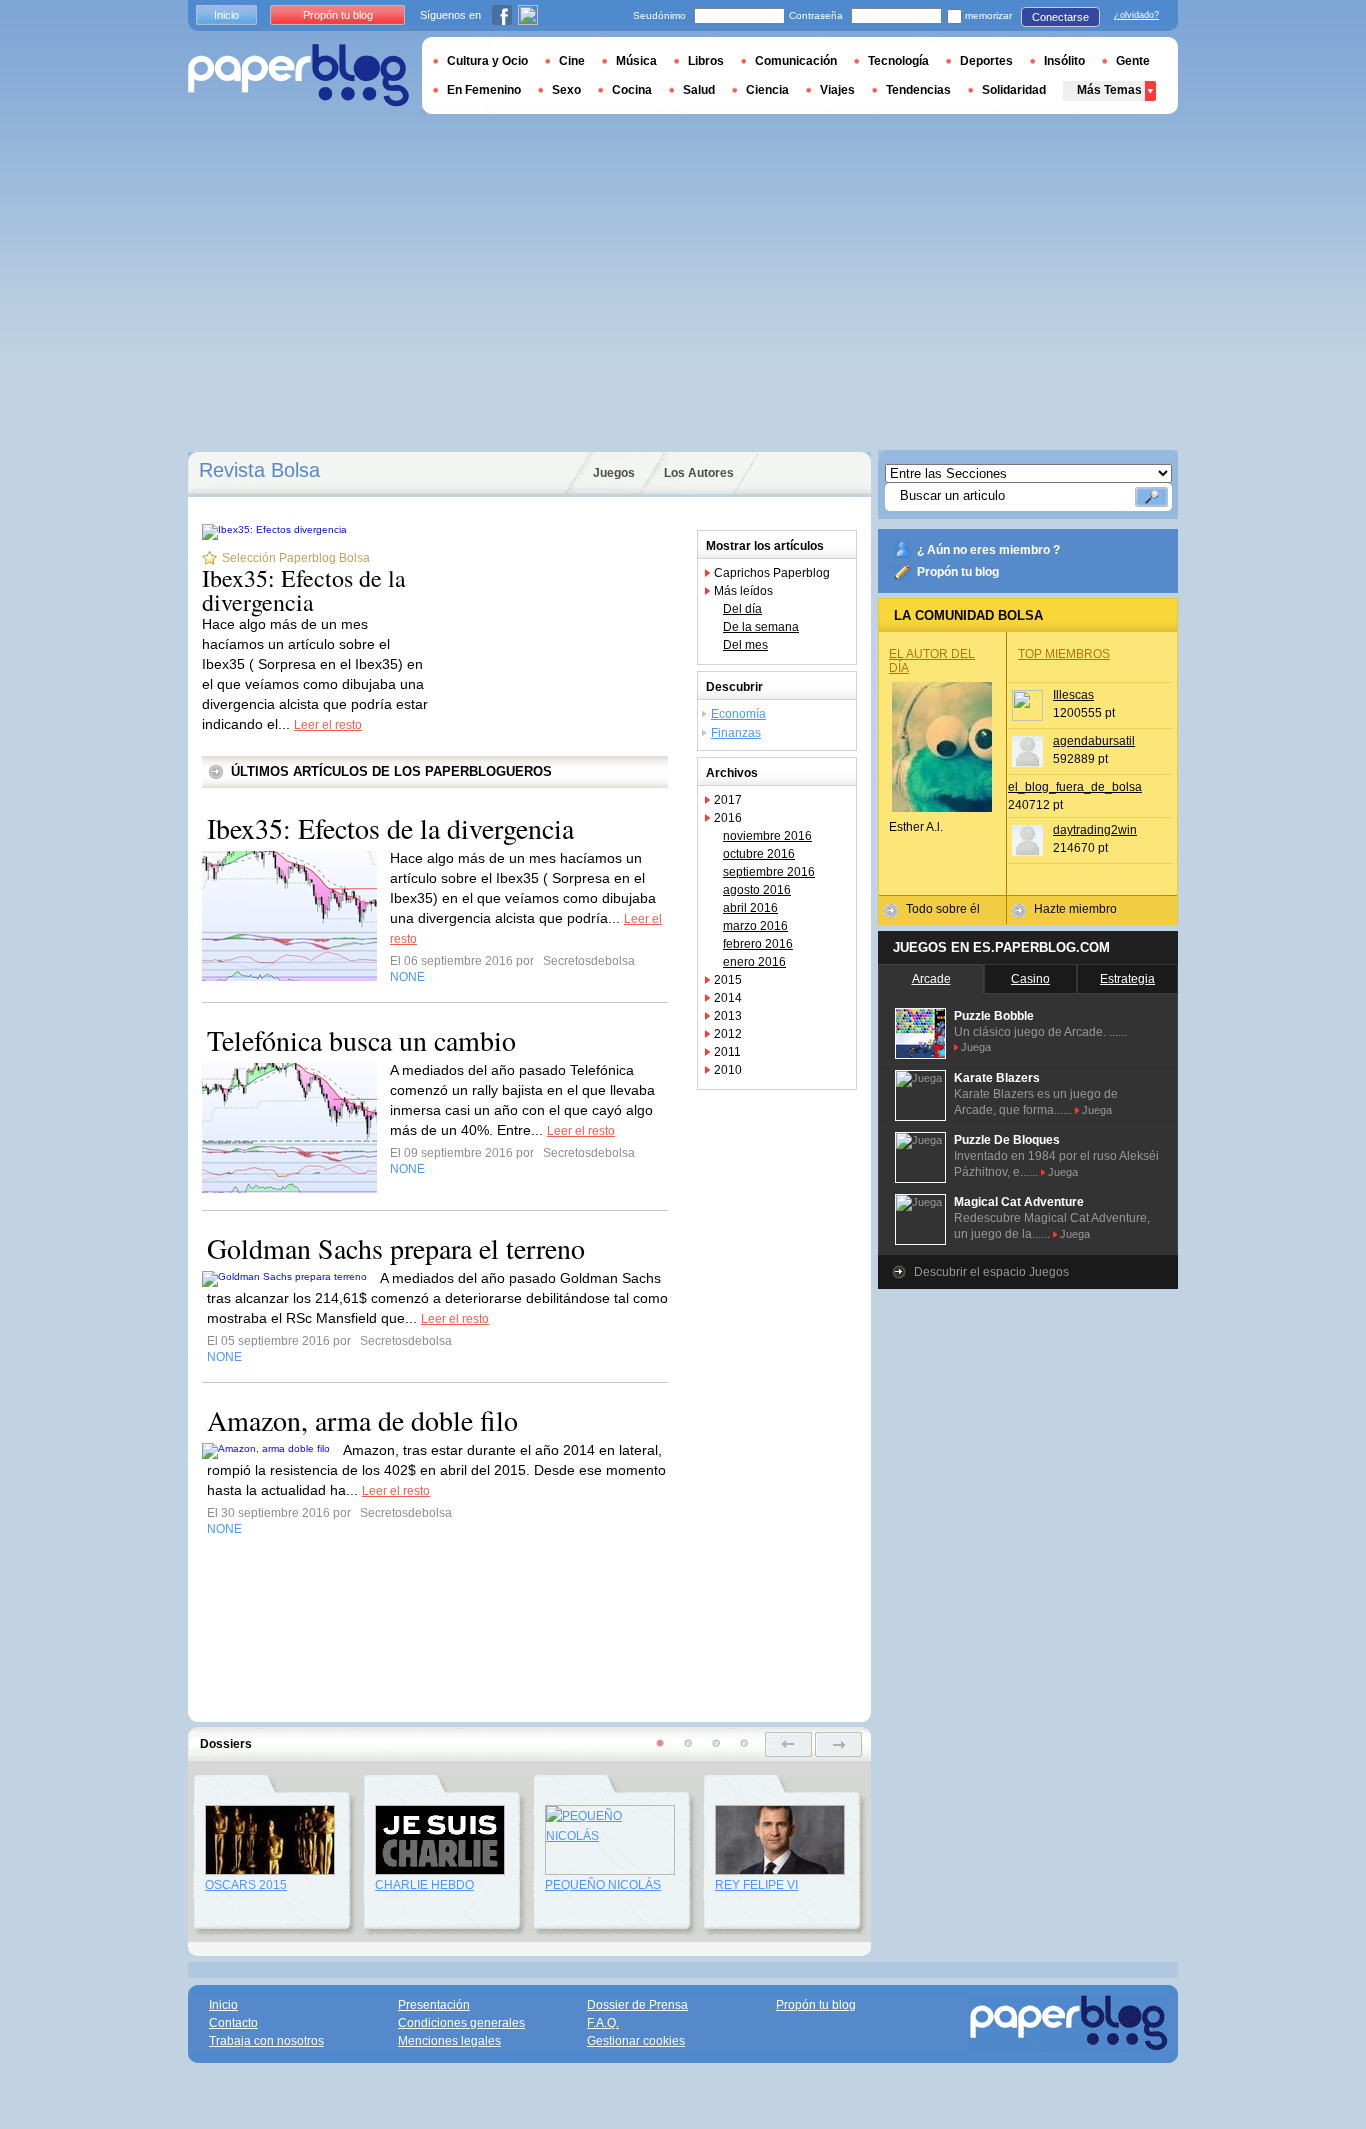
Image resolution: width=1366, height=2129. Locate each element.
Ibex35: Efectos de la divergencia (304, 590)
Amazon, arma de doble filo (362, 1420)
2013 (728, 1016)
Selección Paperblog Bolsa (296, 558)
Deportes (986, 61)
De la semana (761, 627)
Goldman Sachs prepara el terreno (396, 1248)
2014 (728, 998)
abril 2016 (750, 908)
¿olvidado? (1136, 15)
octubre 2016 (759, 854)
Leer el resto (328, 725)
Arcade (931, 979)
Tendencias (918, 90)
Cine (572, 61)
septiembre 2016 (769, 872)
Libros (706, 61)
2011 (727, 1052)
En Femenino (484, 90)
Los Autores (699, 473)
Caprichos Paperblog (772, 573)
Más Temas (1109, 90)
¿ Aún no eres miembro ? (988, 550)
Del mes (745, 645)
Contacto (233, 2023)
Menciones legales (449, 2041)
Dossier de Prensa (637, 2005)
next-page (838, 1744)
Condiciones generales (461, 2023)
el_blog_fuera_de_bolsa (1075, 787)
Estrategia (1127, 979)
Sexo (566, 90)
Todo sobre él (943, 909)
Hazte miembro (1075, 909)
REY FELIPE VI (756, 1885)
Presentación (434, 2005)
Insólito (1064, 61)
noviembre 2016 (767, 836)
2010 (728, 1070)
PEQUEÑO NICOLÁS (603, 1885)
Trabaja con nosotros (266, 2041)
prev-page (788, 1744)
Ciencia (767, 90)
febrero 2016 (758, 944)
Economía (738, 714)
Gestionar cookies (636, 2041)
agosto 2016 (757, 890)
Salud (699, 90)
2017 (728, 800)
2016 (728, 818)
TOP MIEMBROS (1064, 654)
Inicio (226, 15)
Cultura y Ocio (487, 61)
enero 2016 (754, 962)
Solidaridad (1014, 90)
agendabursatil (1094, 741)
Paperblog (298, 75)
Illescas (1073, 695)
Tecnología (898, 61)
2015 (728, 980)
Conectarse (1060, 17)
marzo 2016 (755, 926)
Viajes (837, 90)
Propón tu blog (958, 572)
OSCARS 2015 (246, 1885)
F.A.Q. (603, 2023)
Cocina (632, 90)
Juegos (614, 473)
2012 (728, 1034)
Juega (976, 1047)
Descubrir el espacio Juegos (991, 1272)
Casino (1030, 979)
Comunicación (796, 61)
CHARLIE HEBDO (424, 1885)
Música (636, 61)
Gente (1133, 61)
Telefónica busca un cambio (361, 1040)
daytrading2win (1095, 830)
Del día (742, 609)
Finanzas (736, 733)
